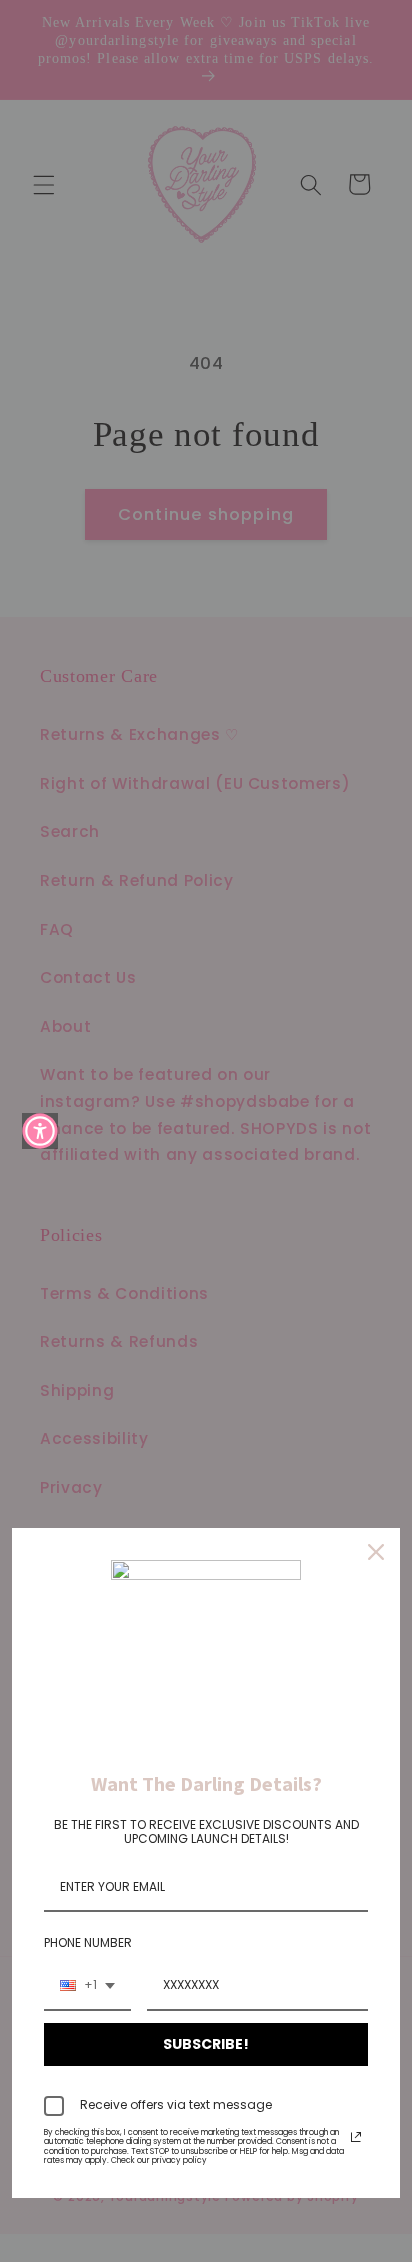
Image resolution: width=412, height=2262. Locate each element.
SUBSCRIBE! (206, 2044)
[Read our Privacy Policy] (356, 2137)
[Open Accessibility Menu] (40, 1131)
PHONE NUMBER (88, 1942)
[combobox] (87, 1986)
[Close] (376, 1552)
